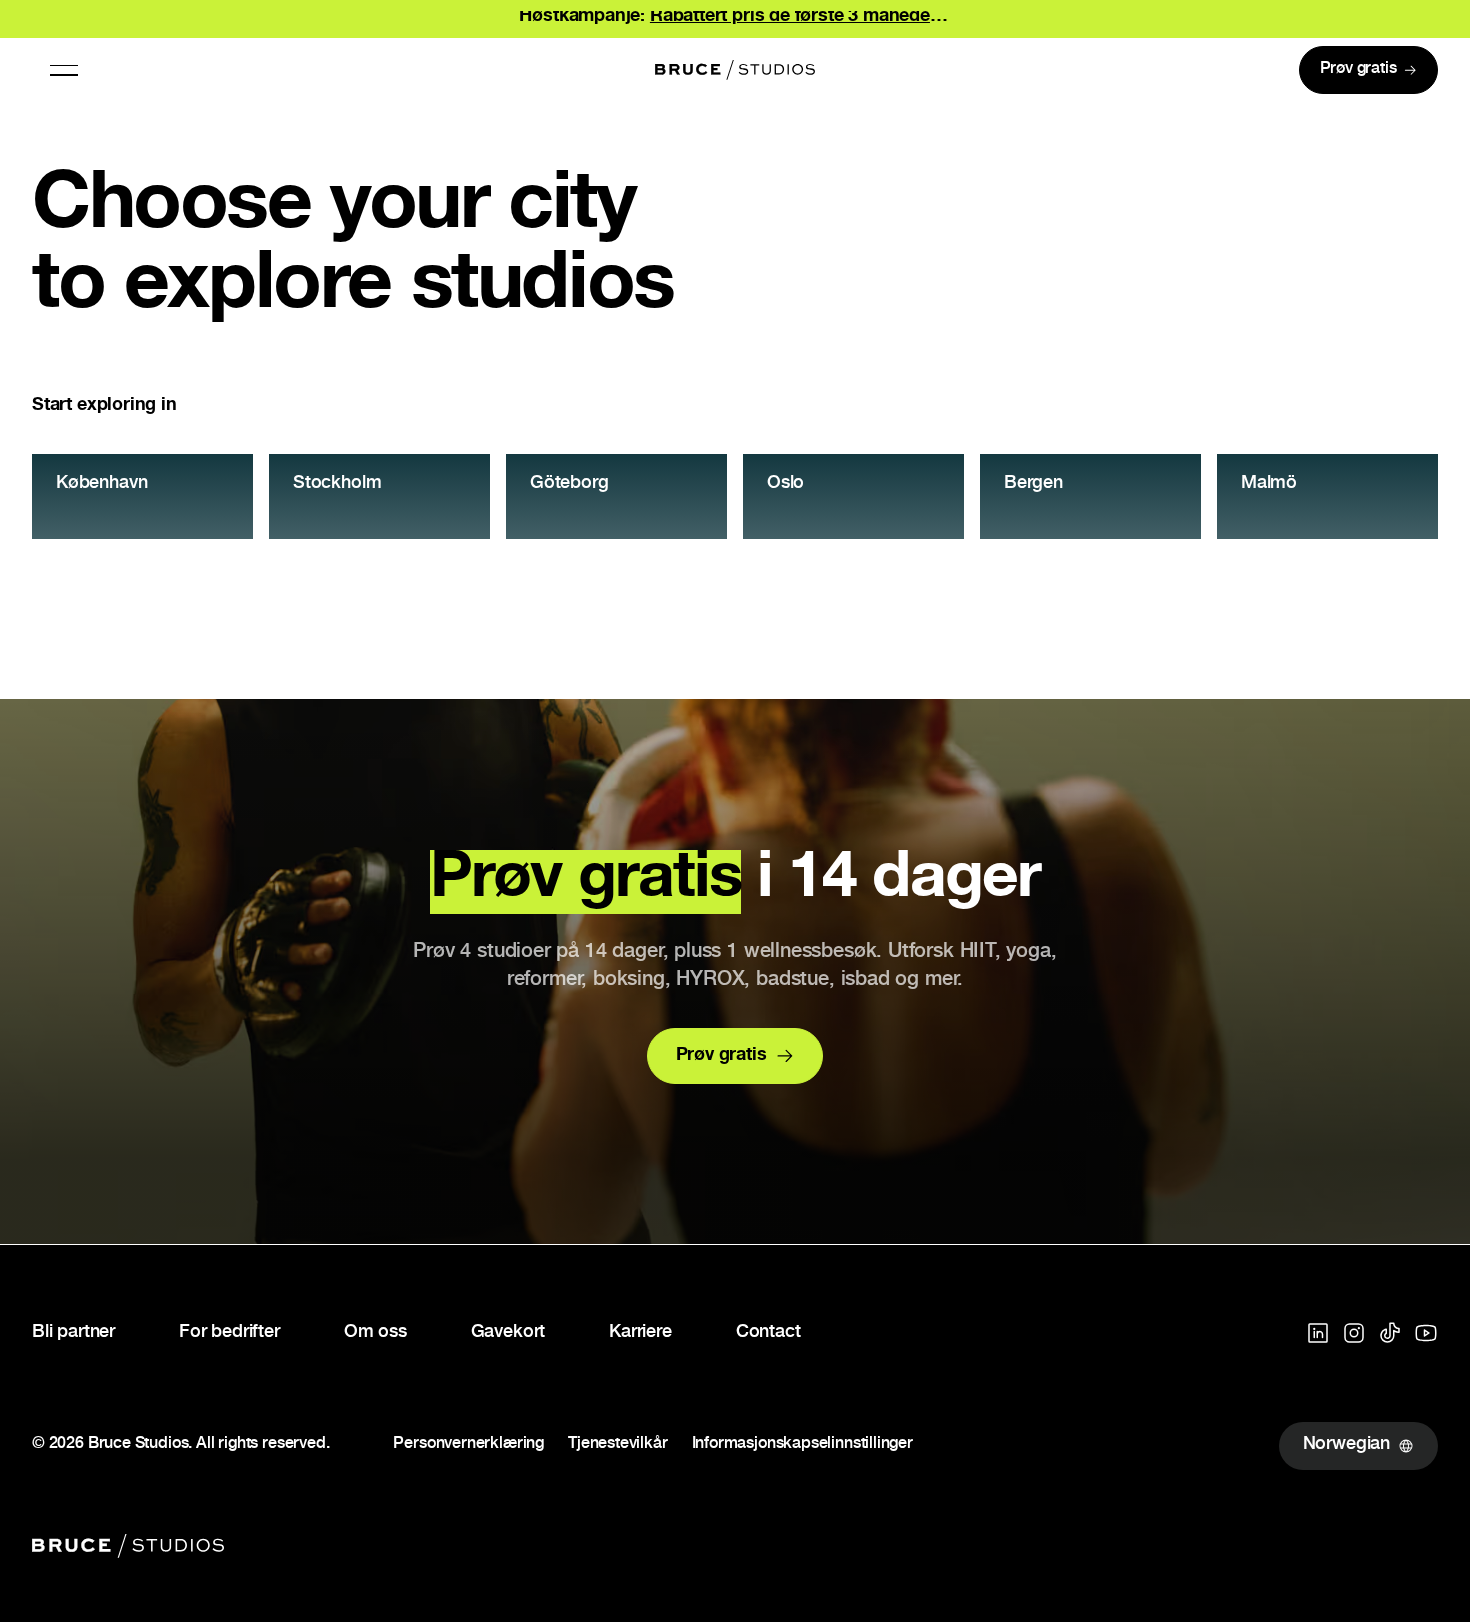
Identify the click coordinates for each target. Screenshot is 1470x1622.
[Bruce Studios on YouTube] (1426, 1333)
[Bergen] (1090, 496)
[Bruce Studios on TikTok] (1390, 1333)
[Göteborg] (616, 496)
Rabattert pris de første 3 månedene (800, 17)
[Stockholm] (379, 496)
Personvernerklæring (468, 1446)
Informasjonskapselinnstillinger (802, 1446)
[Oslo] (853, 496)
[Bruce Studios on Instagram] (1354, 1333)
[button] (64, 70)
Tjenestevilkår (617, 1446)
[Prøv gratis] (1368, 70)
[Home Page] (735, 70)
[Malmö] (1327, 496)
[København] (142, 496)
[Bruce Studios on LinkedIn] (1318, 1333)
